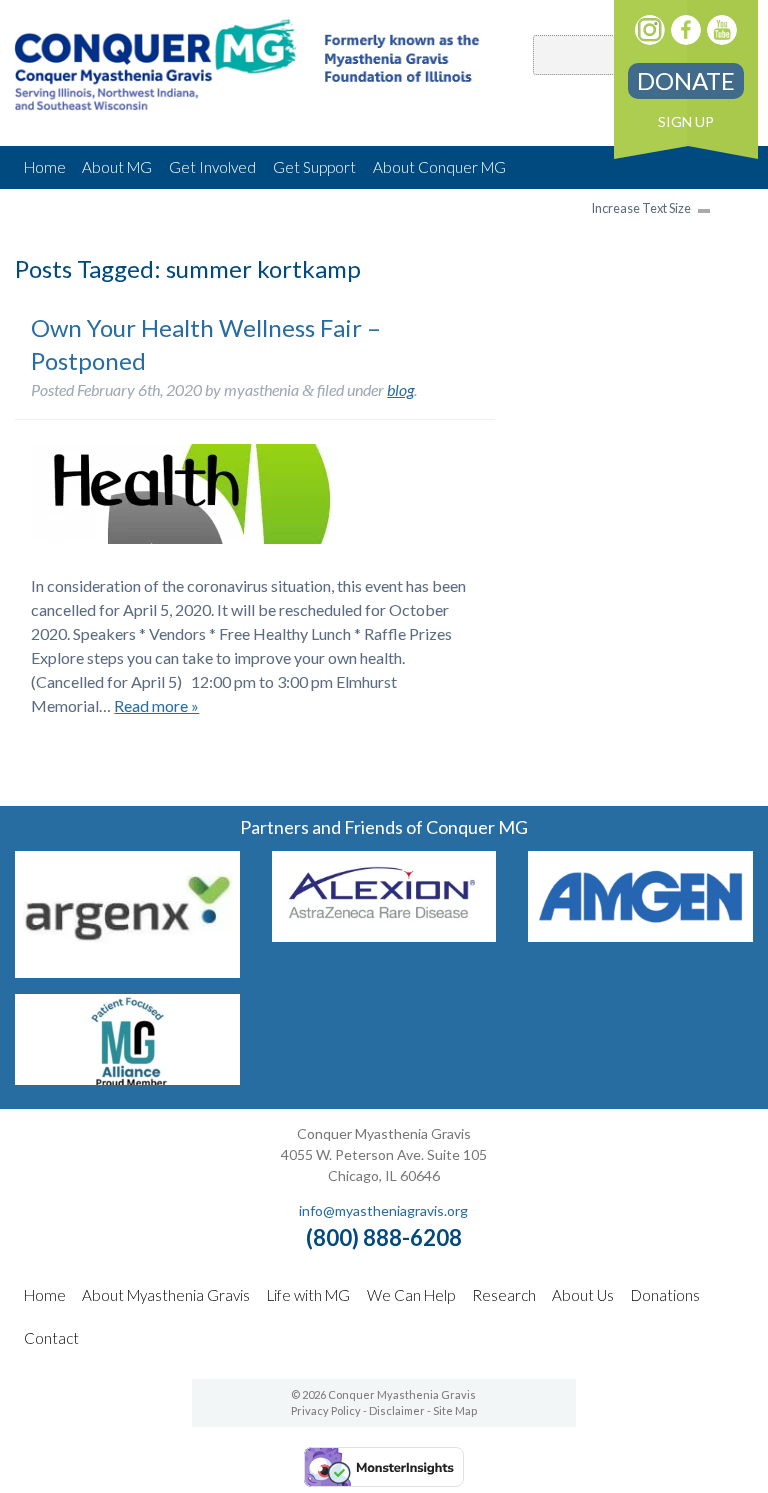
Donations (665, 1295)
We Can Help (411, 1295)
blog (400, 389)
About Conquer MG (439, 167)
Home (45, 167)
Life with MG (308, 1295)
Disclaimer (397, 1410)
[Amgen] (640, 935)
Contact (51, 1338)
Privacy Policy (326, 1410)
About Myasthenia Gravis (166, 1295)
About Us (583, 1295)
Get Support (314, 167)
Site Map (455, 1410)
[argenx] (127, 971)
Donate (686, 80)
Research (504, 1295)
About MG (117, 167)
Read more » (156, 705)
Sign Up (686, 121)
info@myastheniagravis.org (383, 1210)
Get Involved (212, 167)
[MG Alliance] (127, 1078)
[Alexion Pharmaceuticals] (384, 935)
